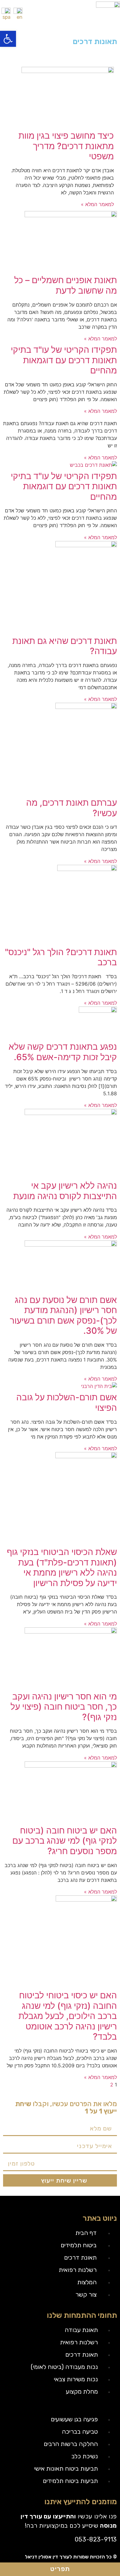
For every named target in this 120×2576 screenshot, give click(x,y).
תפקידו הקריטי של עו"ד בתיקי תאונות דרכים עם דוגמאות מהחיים (64, 360)
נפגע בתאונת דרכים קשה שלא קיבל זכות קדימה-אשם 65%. (63, 1052)
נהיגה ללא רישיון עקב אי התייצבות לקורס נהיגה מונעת (65, 1191)
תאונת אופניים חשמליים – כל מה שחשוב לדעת (66, 285)
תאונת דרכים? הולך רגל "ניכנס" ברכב (61, 957)
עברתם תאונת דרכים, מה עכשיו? (72, 808)
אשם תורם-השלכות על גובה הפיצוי (67, 1402)
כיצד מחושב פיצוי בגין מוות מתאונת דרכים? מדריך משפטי (66, 146)
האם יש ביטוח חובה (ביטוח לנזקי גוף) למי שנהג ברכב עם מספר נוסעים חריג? (65, 1841)
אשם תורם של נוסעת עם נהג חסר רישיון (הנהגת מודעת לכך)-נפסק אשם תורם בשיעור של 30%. (63, 1315)
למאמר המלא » (97, 204)
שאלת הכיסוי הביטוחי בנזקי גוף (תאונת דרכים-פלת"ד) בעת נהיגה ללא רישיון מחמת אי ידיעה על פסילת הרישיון (62, 1567)
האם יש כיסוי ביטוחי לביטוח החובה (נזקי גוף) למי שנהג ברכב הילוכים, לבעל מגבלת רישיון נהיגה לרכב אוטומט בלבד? (68, 2016)
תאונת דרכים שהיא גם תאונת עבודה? (65, 646)
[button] (8, 39)
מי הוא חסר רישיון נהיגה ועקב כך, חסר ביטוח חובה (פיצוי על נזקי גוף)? (64, 1707)
